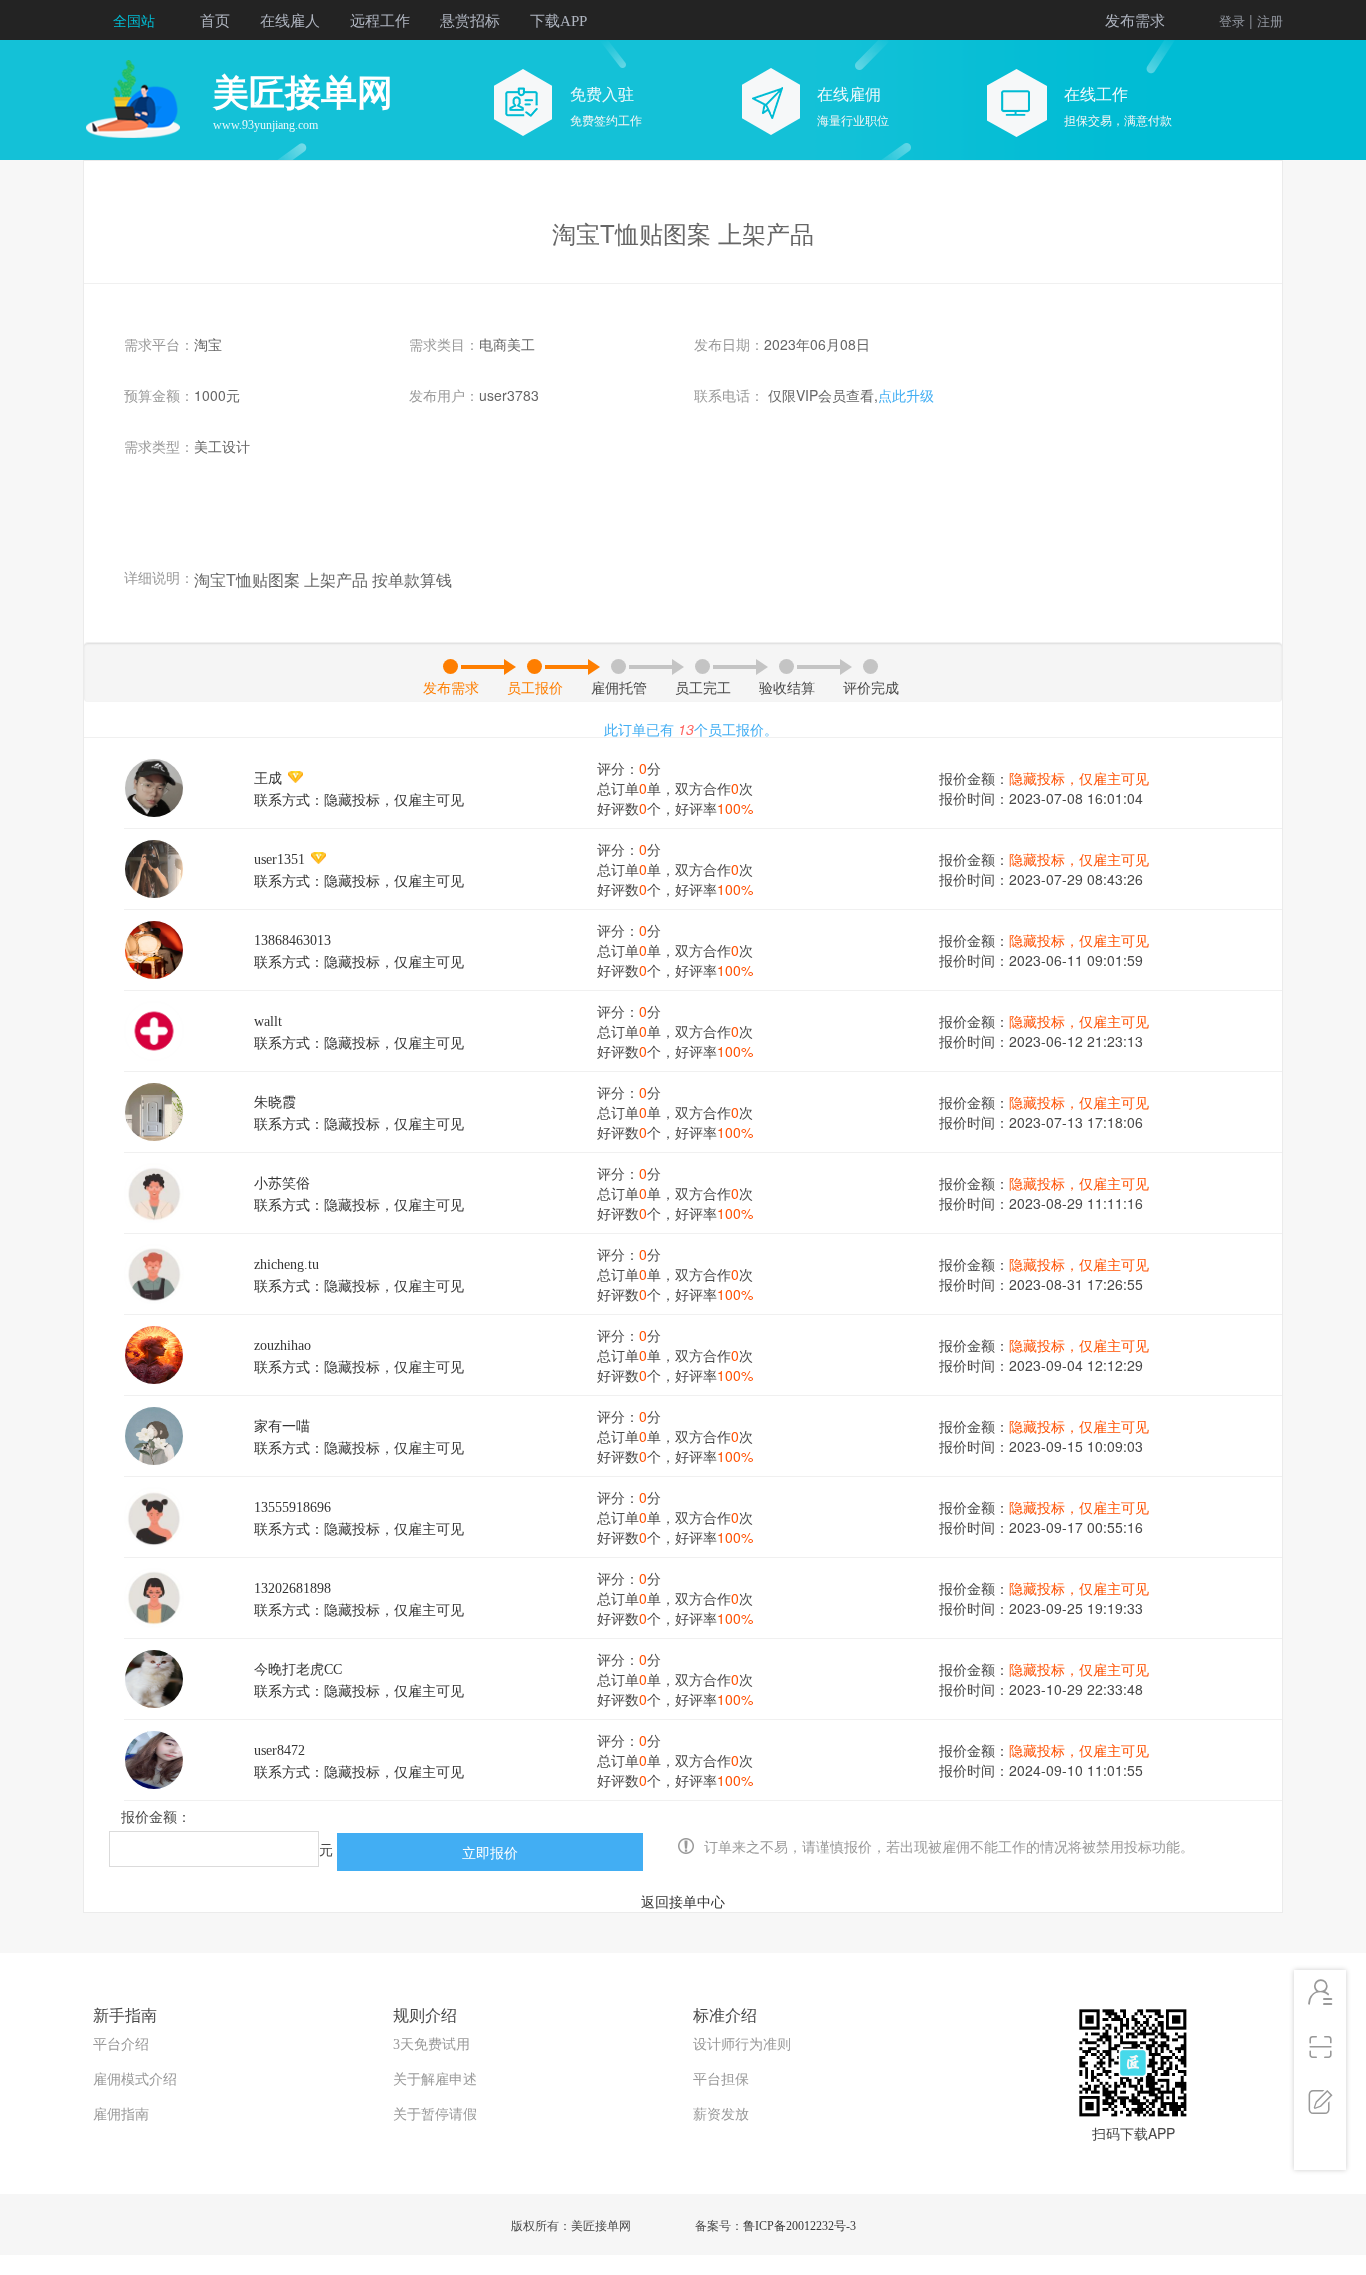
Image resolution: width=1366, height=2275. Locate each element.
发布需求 (1135, 21)
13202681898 (292, 1588)
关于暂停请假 (435, 2114)
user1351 (279, 859)
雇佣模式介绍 (135, 2079)
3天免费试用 (431, 2044)
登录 (1232, 21)
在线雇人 (290, 21)
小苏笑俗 (282, 1183)
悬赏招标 (470, 21)
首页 (215, 21)
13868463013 (292, 940)
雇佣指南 (121, 2114)
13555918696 (292, 1507)
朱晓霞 (275, 1102)
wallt (268, 1021)
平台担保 (721, 2079)
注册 (1270, 21)
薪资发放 (721, 2114)
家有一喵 (282, 1426)
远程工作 (380, 21)
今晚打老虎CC (298, 1669)
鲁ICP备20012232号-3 (799, 2226)
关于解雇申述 (435, 2079)
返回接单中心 (683, 1902)
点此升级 (906, 396)
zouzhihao (282, 1345)
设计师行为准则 (742, 2044)
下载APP (558, 21)
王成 (268, 778)
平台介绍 (121, 2044)
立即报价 (490, 1852)
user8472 (279, 1750)
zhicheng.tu (286, 1264)
